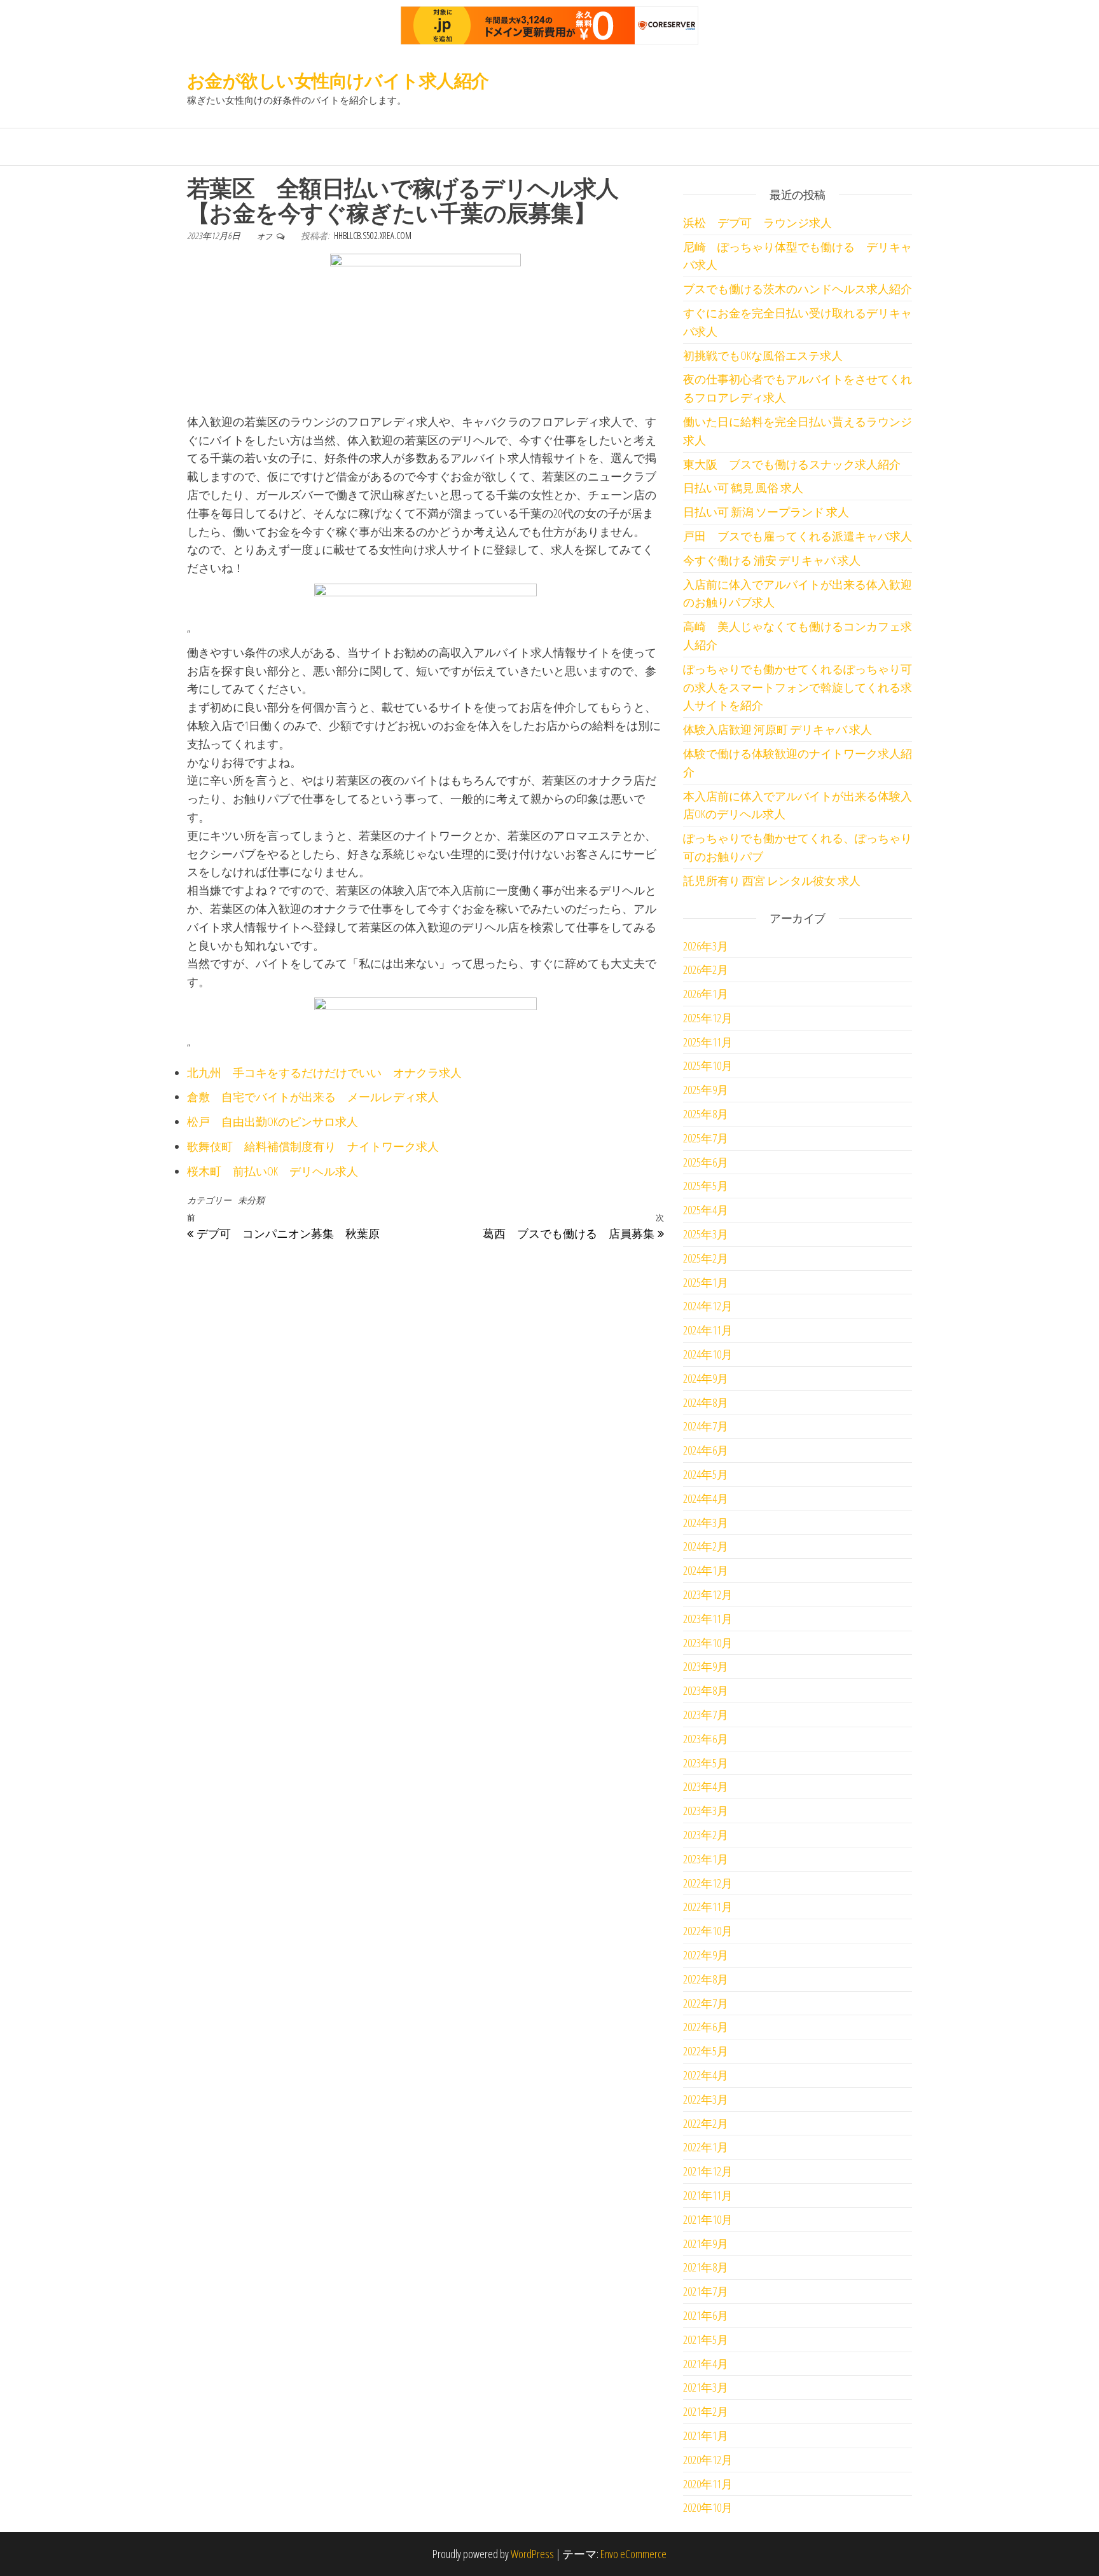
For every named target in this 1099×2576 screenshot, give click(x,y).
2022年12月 (708, 1883)
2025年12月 (708, 1018)
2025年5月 (706, 1186)
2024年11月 (708, 1330)
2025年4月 (706, 1210)
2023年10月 (708, 1643)
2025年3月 (706, 1234)
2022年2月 (706, 2123)
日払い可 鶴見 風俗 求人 (743, 488)
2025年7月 (706, 1138)
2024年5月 (706, 1474)
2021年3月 (706, 2387)
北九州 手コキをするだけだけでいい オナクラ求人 (324, 1072)
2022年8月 (706, 1979)
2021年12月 (708, 2171)
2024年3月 (706, 1523)
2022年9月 (706, 1955)
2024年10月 (708, 1354)
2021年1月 (706, 2436)
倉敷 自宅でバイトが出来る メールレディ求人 (313, 1097)
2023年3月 (706, 1811)
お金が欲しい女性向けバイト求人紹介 (338, 80)
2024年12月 (708, 1306)
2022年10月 (708, 1931)
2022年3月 (706, 2099)
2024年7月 (706, 1426)
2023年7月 (706, 1715)
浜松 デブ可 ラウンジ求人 (757, 223)
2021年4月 (706, 2364)
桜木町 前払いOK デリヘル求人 (273, 1171)
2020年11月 (708, 2484)
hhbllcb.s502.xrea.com (373, 236)
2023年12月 (708, 1594)
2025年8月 (706, 1114)
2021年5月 (706, 2340)
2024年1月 (706, 1570)
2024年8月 (706, 1402)
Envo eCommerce (633, 2554)
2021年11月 (708, 2195)
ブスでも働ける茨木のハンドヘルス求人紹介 (798, 289)
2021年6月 (706, 2315)
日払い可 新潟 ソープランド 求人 (766, 512)
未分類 (251, 1200)
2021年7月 (706, 2291)
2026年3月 (706, 946)
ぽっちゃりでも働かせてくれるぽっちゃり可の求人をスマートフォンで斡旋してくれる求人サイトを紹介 (798, 687)
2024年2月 (706, 1546)
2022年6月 (706, 2027)
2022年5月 (706, 2051)
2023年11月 (708, 1619)
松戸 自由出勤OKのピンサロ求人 (273, 1121)
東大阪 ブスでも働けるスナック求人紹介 (792, 464)
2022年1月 (706, 2147)
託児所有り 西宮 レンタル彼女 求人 (772, 880)
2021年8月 (706, 2267)
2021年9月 (706, 2244)
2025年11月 (708, 1042)
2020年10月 (708, 2507)
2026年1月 (706, 994)
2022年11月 (708, 1907)
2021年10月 (708, 2219)
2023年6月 (706, 1739)
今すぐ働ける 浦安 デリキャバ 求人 (772, 560)
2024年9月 (706, 1378)
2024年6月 (706, 1450)
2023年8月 (706, 1690)
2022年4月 (706, 2075)
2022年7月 (706, 2003)
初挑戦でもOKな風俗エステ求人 (763, 355)
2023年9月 (706, 1666)
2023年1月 (706, 1859)
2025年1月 (706, 1282)
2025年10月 (708, 1065)
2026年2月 (706, 969)
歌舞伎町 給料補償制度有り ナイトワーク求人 (313, 1146)
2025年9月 (706, 1090)
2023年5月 (706, 1763)
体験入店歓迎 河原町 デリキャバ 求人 (778, 729)
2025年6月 (706, 1162)
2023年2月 (706, 1835)
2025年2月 (706, 1258)
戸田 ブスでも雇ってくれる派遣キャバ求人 (798, 536)
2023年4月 (706, 1786)
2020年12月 (708, 2460)
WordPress (532, 2554)
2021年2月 (706, 2411)
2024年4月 (706, 1498)
